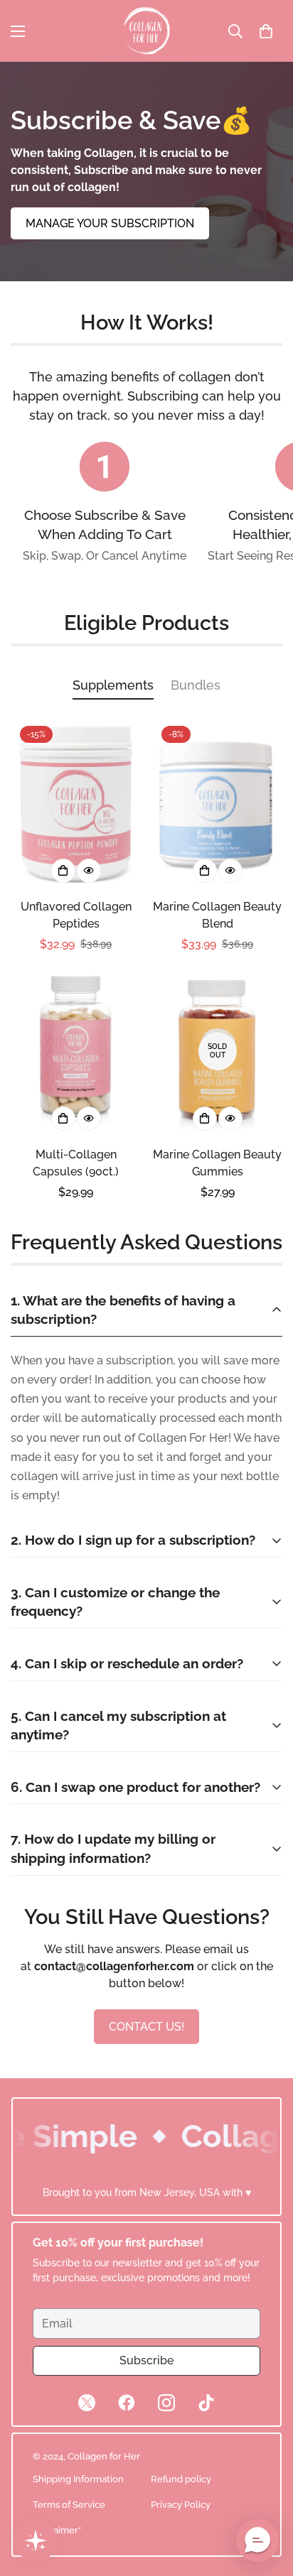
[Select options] (63, 871)
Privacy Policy (181, 2505)
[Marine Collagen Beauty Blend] (217, 803)
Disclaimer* (57, 2530)
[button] (266, 31)
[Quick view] (89, 871)
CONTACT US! (146, 2027)
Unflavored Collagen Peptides (76, 915)
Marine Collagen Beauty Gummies (217, 1163)
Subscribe (146, 2360)
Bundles (196, 685)
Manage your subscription (110, 223)
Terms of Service (69, 2505)
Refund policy (181, 2479)
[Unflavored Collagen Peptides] (76, 803)
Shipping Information (78, 2479)
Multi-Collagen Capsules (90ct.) (76, 1163)
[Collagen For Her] (147, 31)
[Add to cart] (63, 1119)
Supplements (113, 685)
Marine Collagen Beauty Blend (217, 915)
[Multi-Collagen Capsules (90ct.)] (76, 1051)
